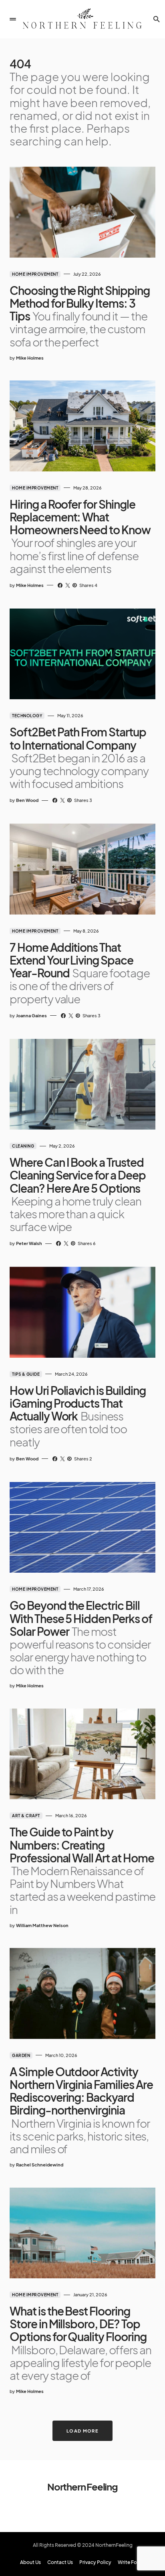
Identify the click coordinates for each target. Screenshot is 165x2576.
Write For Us (131, 2562)
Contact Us (60, 2562)
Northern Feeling (82, 2486)
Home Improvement (35, 274)
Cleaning (23, 1146)
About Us (30, 2562)
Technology (27, 716)
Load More (82, 2431)
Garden (21, 2055)
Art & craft (26, 1816)
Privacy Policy (95, 2562)
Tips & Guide (26, 1374)
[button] (13, 19)
